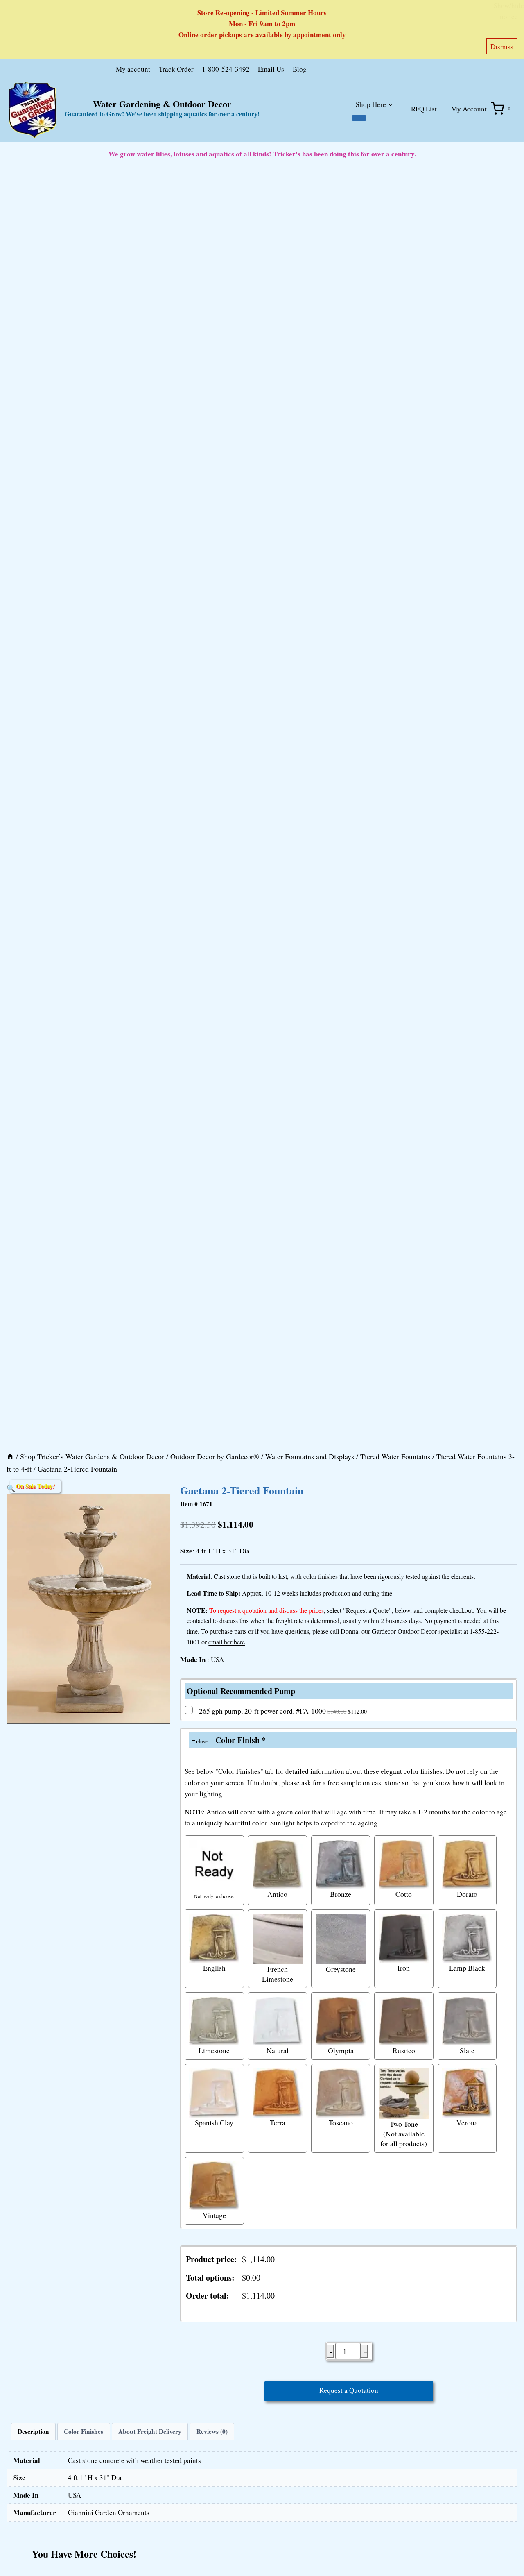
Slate (467, 2050)
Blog (300, 69)
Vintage (214, 2215)
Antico (277, 1894)
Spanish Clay (214, 2122)
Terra (278, 2122)
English (214, 1968)
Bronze (341, 1894)
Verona (467, 2122)
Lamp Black (467, 1968)
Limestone (214, 2050)
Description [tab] (33, 2431)
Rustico (404, 2050)
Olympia (341, 2050)
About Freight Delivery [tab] (150, 2431)
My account (133, 69)
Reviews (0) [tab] (212, 2431)
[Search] (398, 71)
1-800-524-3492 (226, 69)
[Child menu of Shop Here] (359, 118)
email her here (227, 1642)
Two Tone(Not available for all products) (404, 2134)
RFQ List (424, 109)
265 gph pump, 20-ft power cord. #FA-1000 (283, 1711)
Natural (278, 2050)
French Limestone (278, 1974)
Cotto (404, 1894)
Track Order (176, 69)
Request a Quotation (349, 2390)
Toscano (341, 2122)
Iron (404, 1968)
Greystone (341, 1969)
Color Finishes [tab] (84, 2431)
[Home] (10, 1456)
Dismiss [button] (502, 46)
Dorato (467, 1894)
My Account (469, 109)
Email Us (271, 69)
